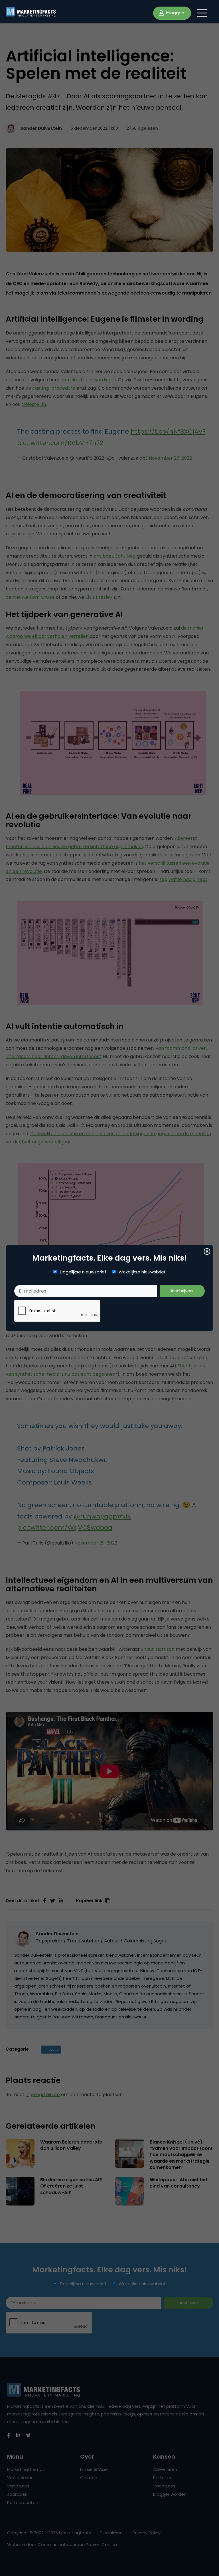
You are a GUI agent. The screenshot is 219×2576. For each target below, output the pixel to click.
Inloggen (175, 13)
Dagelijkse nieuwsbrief (83, 1272)
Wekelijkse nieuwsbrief (142, 1272)
